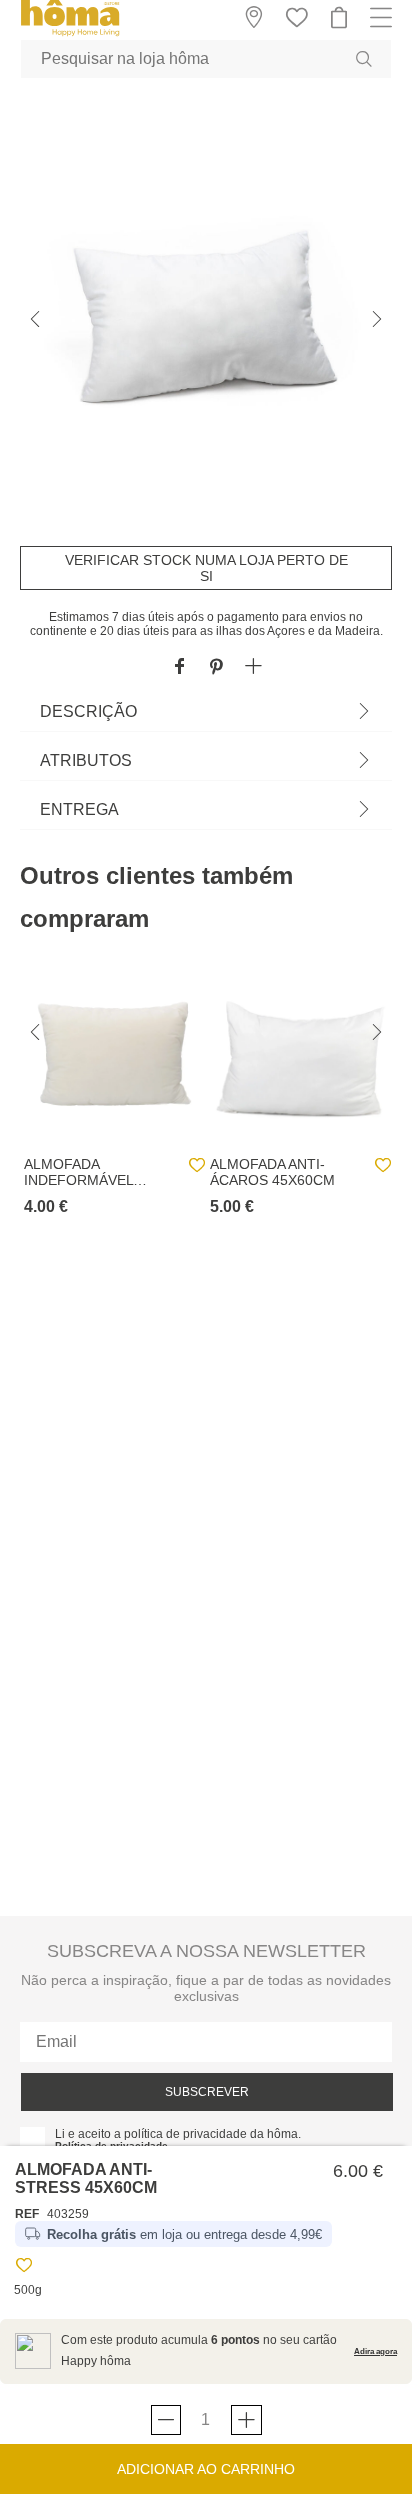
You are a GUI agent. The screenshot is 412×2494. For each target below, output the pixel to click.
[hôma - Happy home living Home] (70, 33)
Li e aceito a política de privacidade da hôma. (178, 2134)
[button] (253, 667)
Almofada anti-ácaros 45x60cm (272, 1172)
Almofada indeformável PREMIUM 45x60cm (90, 1172)
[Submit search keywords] (364, 59)
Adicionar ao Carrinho (206, 2469)
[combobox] (206, 59)
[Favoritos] (24, 2268)
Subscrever (207, 2092)
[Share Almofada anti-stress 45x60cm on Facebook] (179, 667)
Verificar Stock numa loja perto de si (206, 568)
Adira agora (375, 2351)
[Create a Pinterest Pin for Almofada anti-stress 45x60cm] (216, 667)
